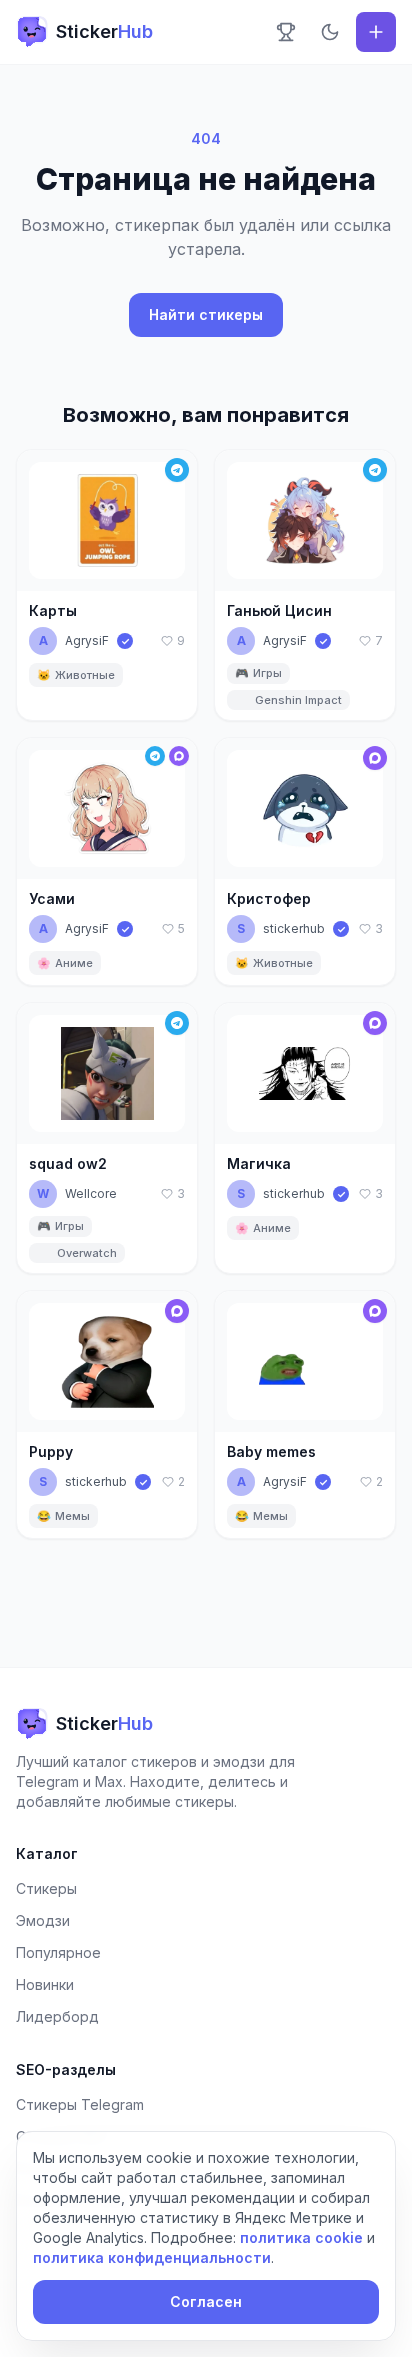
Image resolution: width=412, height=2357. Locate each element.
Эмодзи (43, 1920)
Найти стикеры (206, 314)
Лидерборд (57, 2016)
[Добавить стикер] (376, 32)
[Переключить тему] (330, 32)
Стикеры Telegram (80, 2104)
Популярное (58, 1952)
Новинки (45, 1984)
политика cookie (301, 2237)
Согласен (206, 2301)
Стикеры (46, 1888)
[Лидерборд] (286, 32)
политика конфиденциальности (152, 2257)
